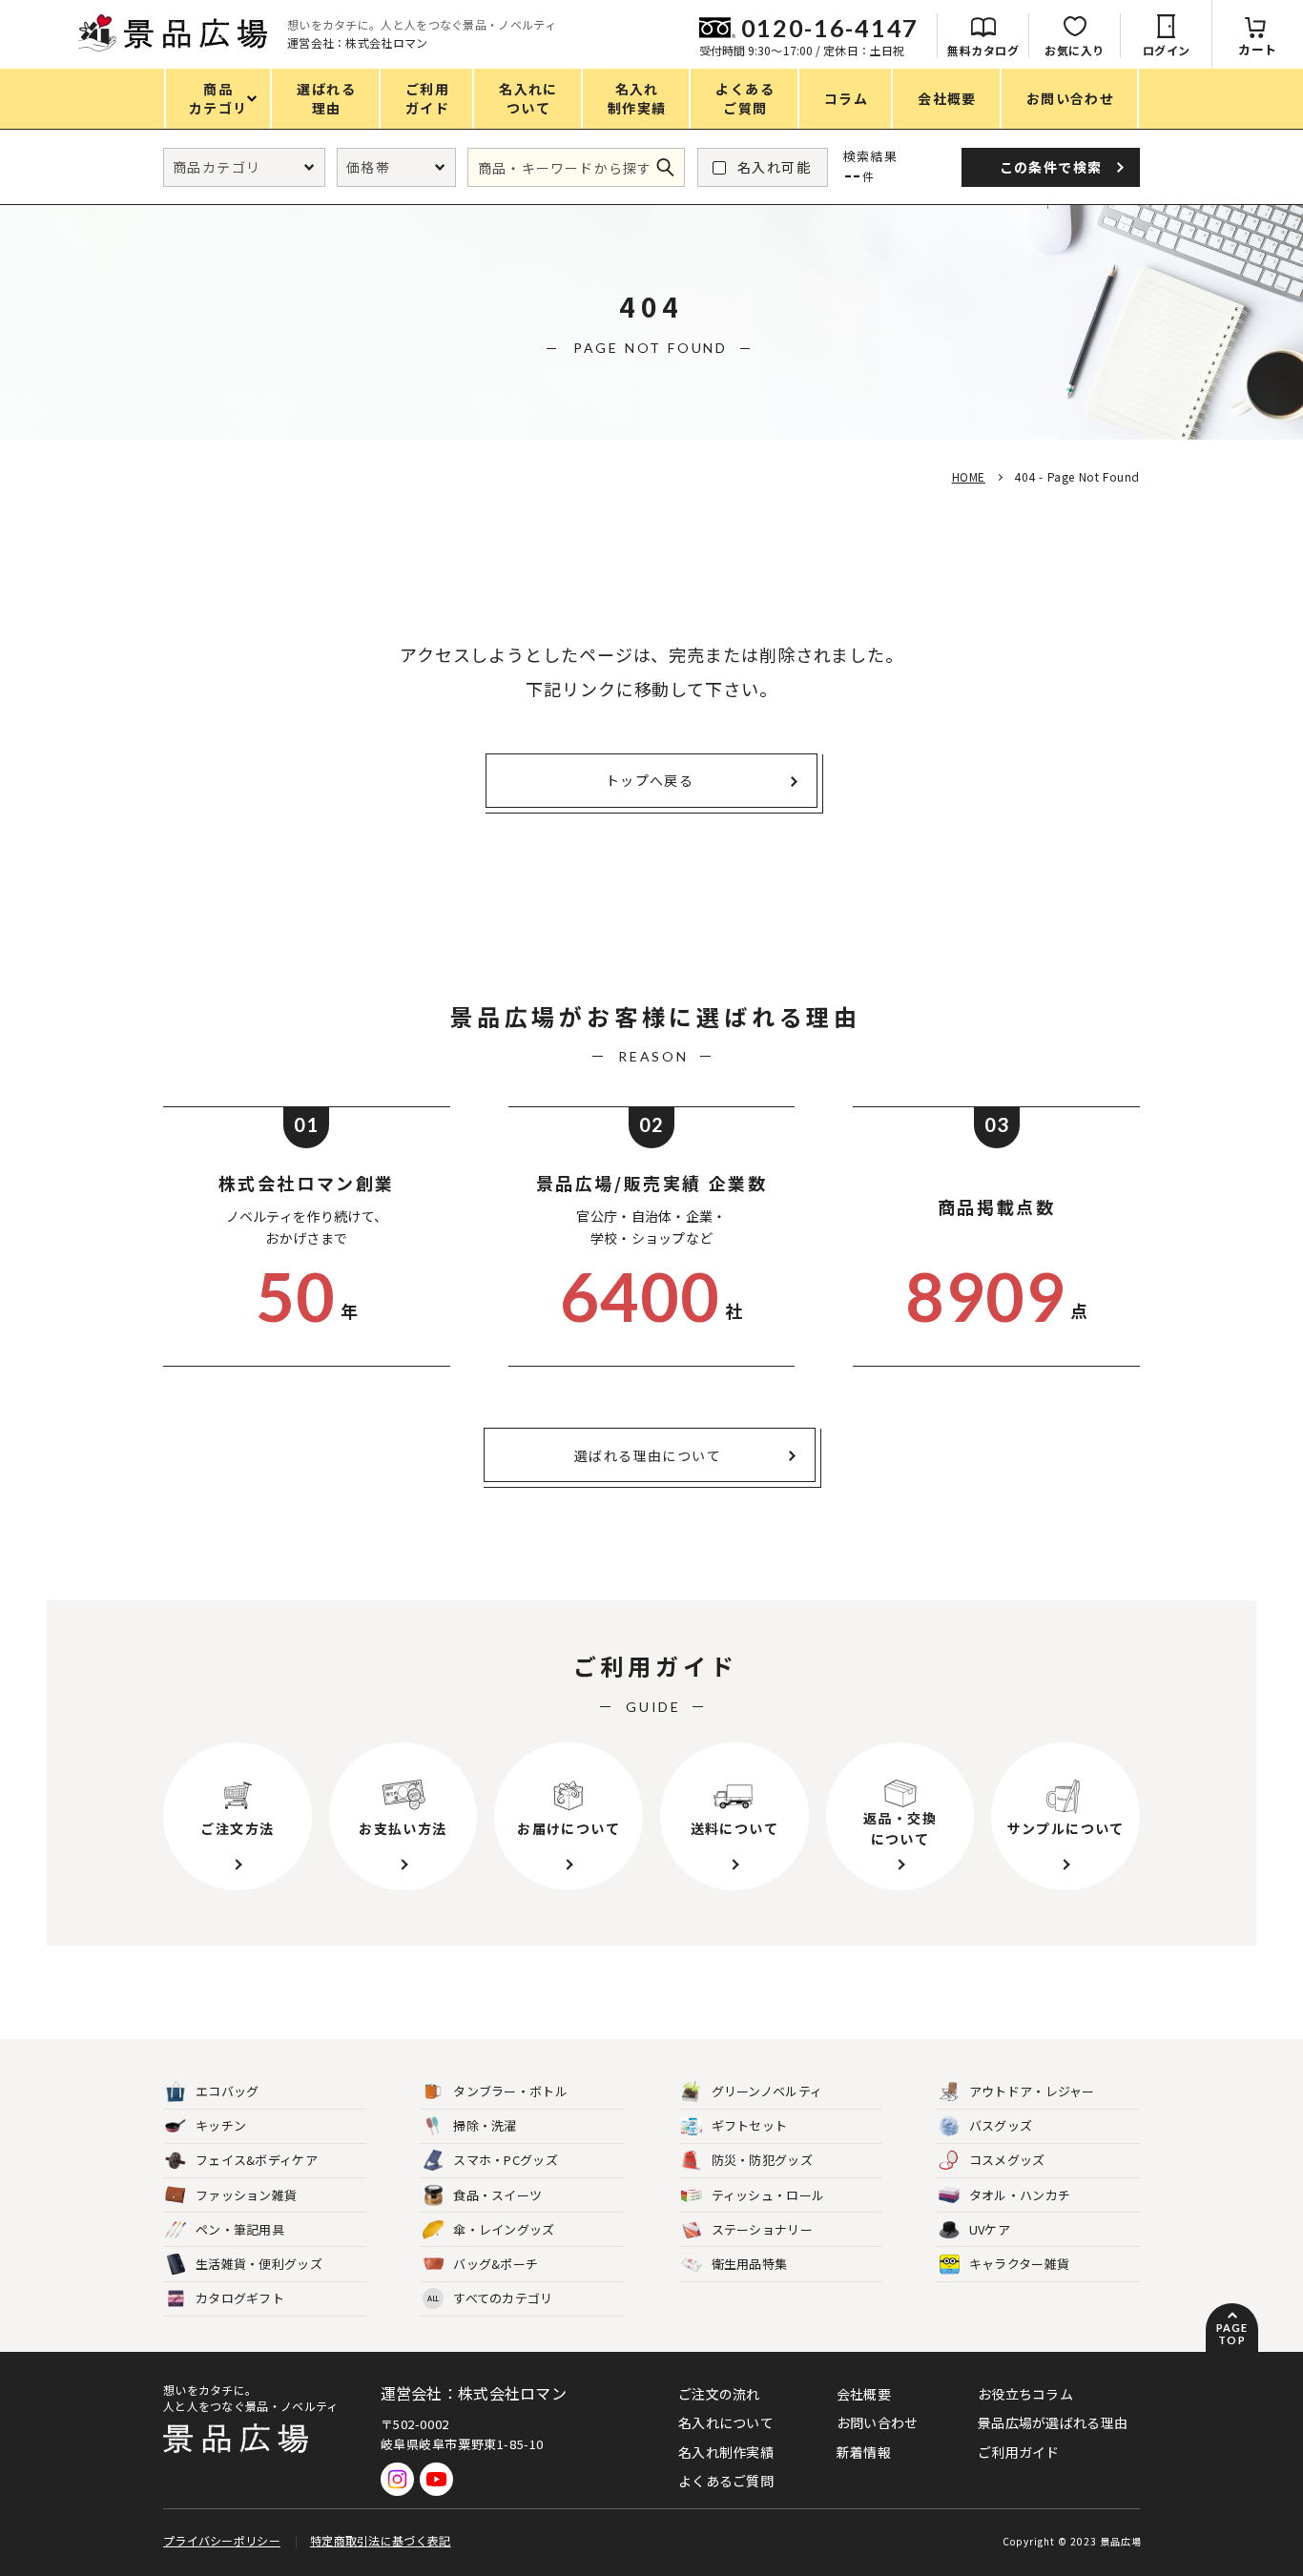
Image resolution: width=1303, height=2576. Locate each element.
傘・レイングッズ (504, 2229)
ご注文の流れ (719, 2394)
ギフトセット (750, 2125)
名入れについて (726, 2422)
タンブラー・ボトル (510, 2091)
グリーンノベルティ (767, 2091)
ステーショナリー (762, 2229)
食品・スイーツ (497, 2195)
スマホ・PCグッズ (506, 2160)
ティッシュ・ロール (768, 2195)
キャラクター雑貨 (1019, 2264)
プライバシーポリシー (222, 2540)
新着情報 (864, 2452)
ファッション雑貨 (246, 2195)
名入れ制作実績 (726, 2452)
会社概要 (864, 2394)
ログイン (1167, 50)
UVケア (990, 2229)
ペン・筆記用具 (240, 2229)
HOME (969, 476)
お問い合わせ (878, 2422)
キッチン (221, 2125)
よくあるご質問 (726, 2481)
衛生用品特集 (750, 2264)
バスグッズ (1001, 2125)
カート (1258, 49)
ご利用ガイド (1019, 2452)
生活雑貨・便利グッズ (259, 2264)
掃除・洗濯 (485, 2125)
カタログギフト (240, 2298)
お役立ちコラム (1025, 2394)
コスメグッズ (1007, 2160)
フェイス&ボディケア (257, 2160)
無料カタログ (983, 50)
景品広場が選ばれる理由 (1053, 2422)
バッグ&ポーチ (496, 2264)
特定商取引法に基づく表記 (381, 2540)
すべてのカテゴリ (490, 2298)
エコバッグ (228, 2091)
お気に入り (1075, 50)
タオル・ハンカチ (1020, 2195)
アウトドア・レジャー (1032, 2091)
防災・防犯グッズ (762, 2160)
